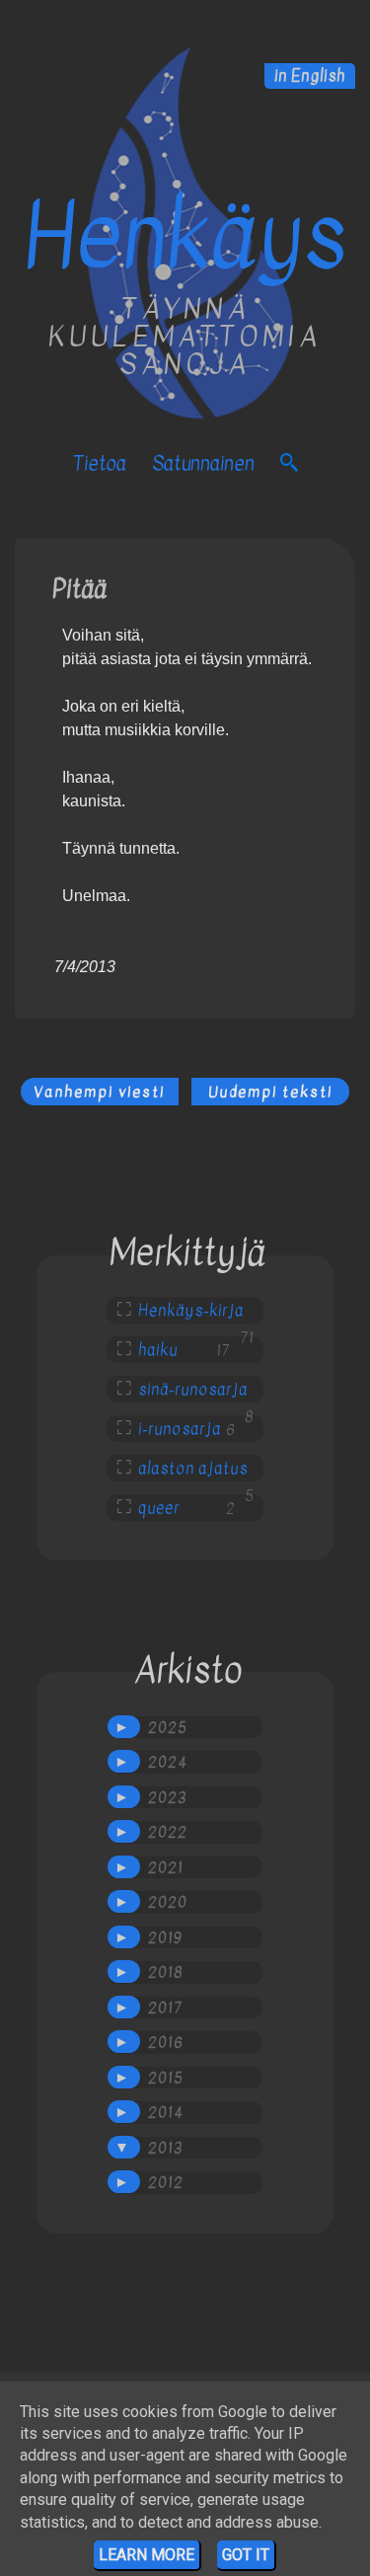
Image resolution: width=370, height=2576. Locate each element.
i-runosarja (180, 1429)
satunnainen (203, 463)
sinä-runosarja (193, 1390)
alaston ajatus (193, 1469)
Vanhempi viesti (99, 1092)
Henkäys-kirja (191, 1311)
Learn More (147, 2555)
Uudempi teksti (270, 1092)
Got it (246, 2555)
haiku (158, 1350)
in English (310, 76)
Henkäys (185, 236)
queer (159, 1508)
